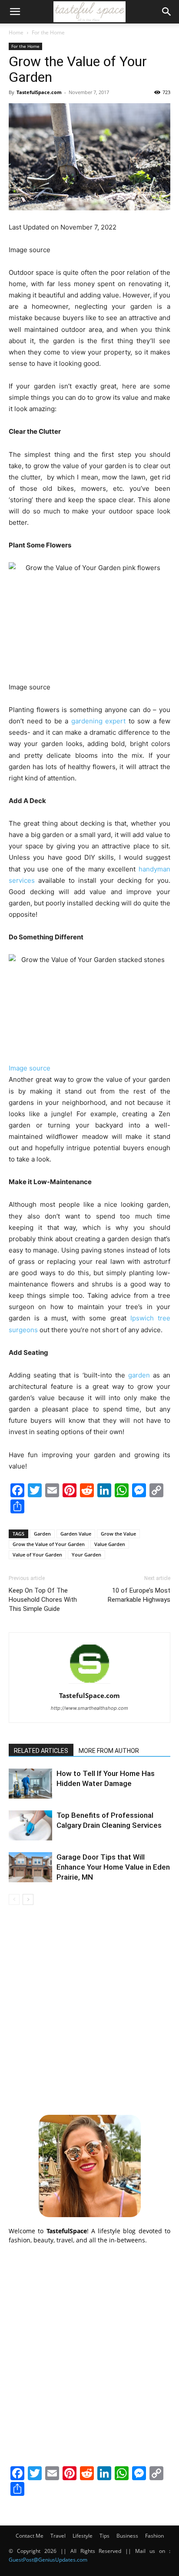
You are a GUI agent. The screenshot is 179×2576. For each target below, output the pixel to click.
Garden (42, 1534)
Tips (104, 2536)
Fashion (154, 2536)
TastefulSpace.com (39, 92)
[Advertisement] (89, 2009)
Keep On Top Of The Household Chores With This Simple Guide (43, 1600)
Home (16, 32)
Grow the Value (118, 1534)
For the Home (48, 32)
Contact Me (30, 2536)
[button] (15, 12)
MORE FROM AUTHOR (109, 1751)
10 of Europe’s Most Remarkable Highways (139, 1595)
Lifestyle (83, 2536)
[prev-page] (14, 1899)
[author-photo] (89, 1683)
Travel (58, 2536)
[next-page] (28, 1899)
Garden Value (76, 1534)
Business (127, 2536)
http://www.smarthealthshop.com (89, 1708)
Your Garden (86, 1555)
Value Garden (110, 1544)
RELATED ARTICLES (41, 1751)
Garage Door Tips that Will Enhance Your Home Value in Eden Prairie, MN (113, 1867)
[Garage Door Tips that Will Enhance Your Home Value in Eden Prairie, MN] (30, 1867)
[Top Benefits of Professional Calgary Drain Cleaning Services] (30, 1825)
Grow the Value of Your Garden (49, 1544)
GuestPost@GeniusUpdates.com (48, 2560)
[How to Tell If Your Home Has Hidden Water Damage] (30, 1784)
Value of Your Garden (37, 1555)
